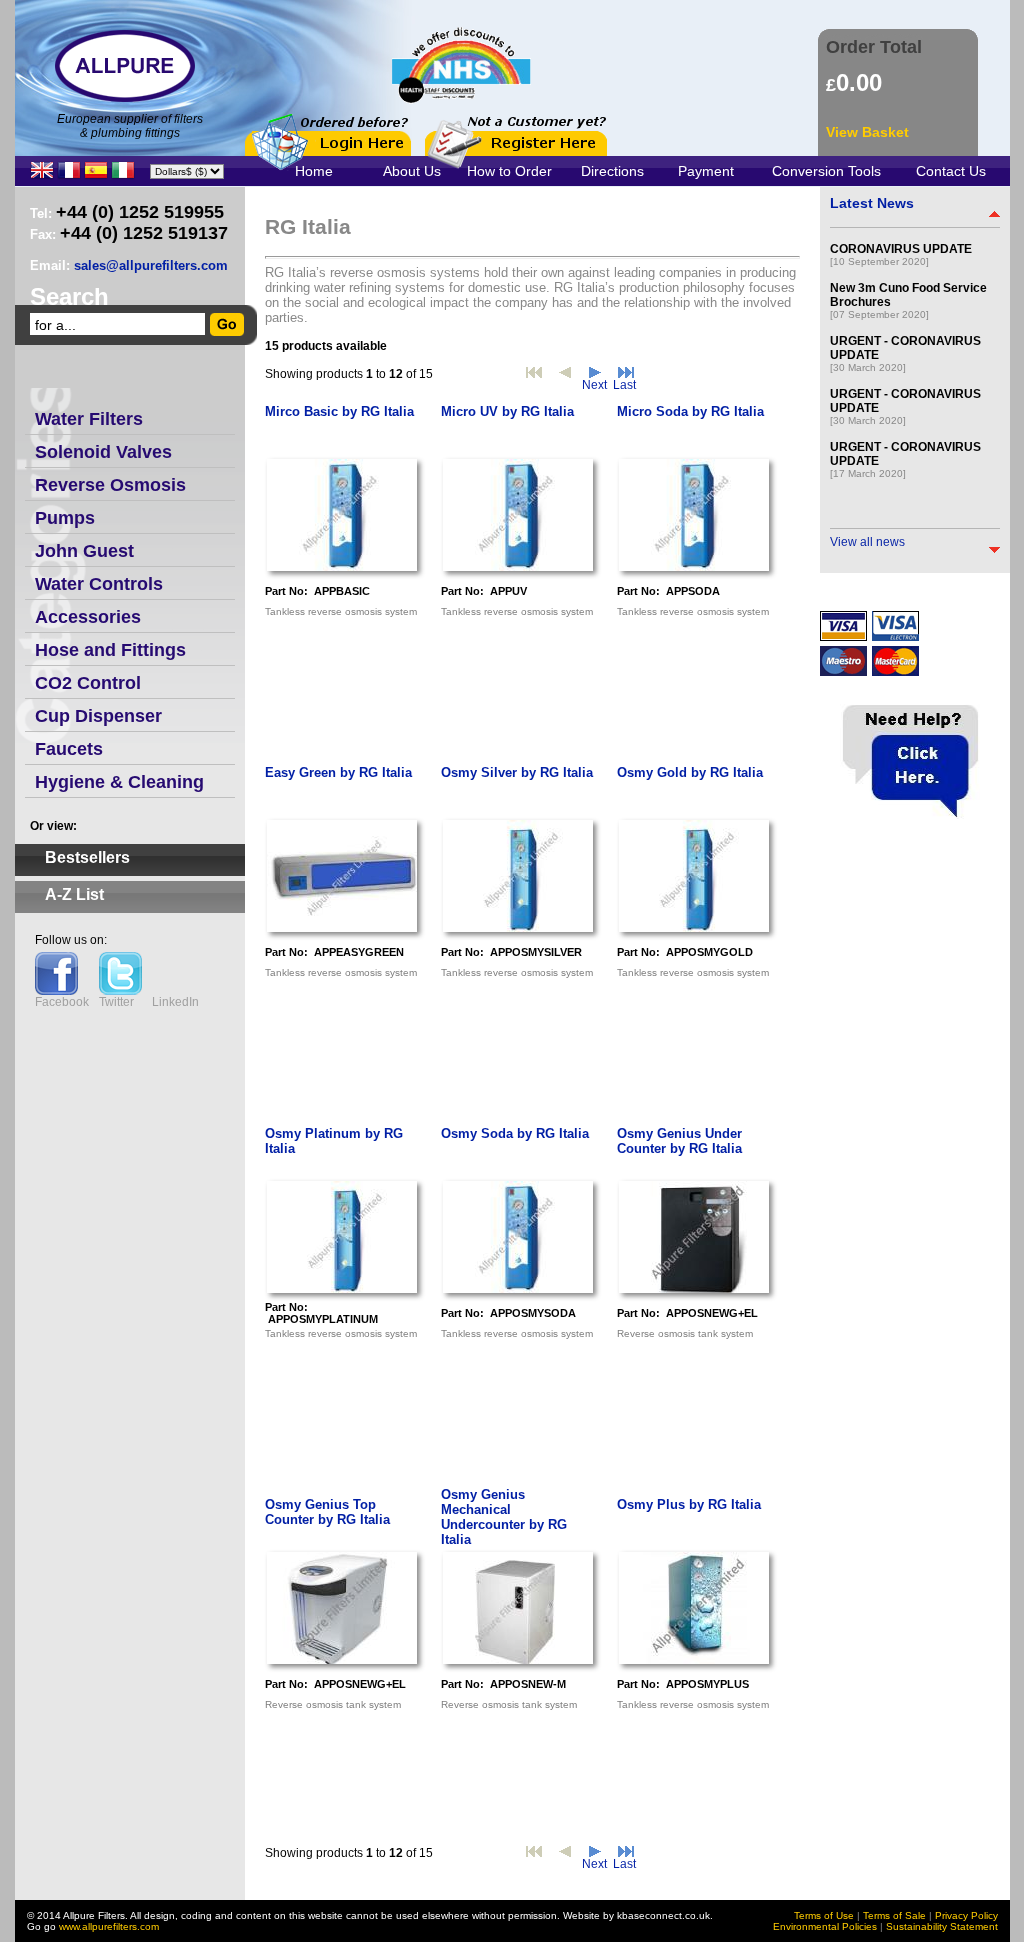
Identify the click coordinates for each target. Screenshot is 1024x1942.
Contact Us (951, 171)
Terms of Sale (894, 1915)
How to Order (509, 171)
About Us (412, 171)
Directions (612, 171)
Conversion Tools (826, 171)
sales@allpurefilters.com (151, 265)
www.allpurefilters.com (109, 1926)
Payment (706, 171)
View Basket (867, 132)
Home (314, 171)
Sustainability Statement (942, 1926)
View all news (867, 542)
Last (624, 385)
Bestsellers (87, 857)
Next (594, 385)
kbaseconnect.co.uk (663, 1915)
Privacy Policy (966, 1915)
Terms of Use (824, 1915)
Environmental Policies (825, 1926)
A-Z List (74, 894)
